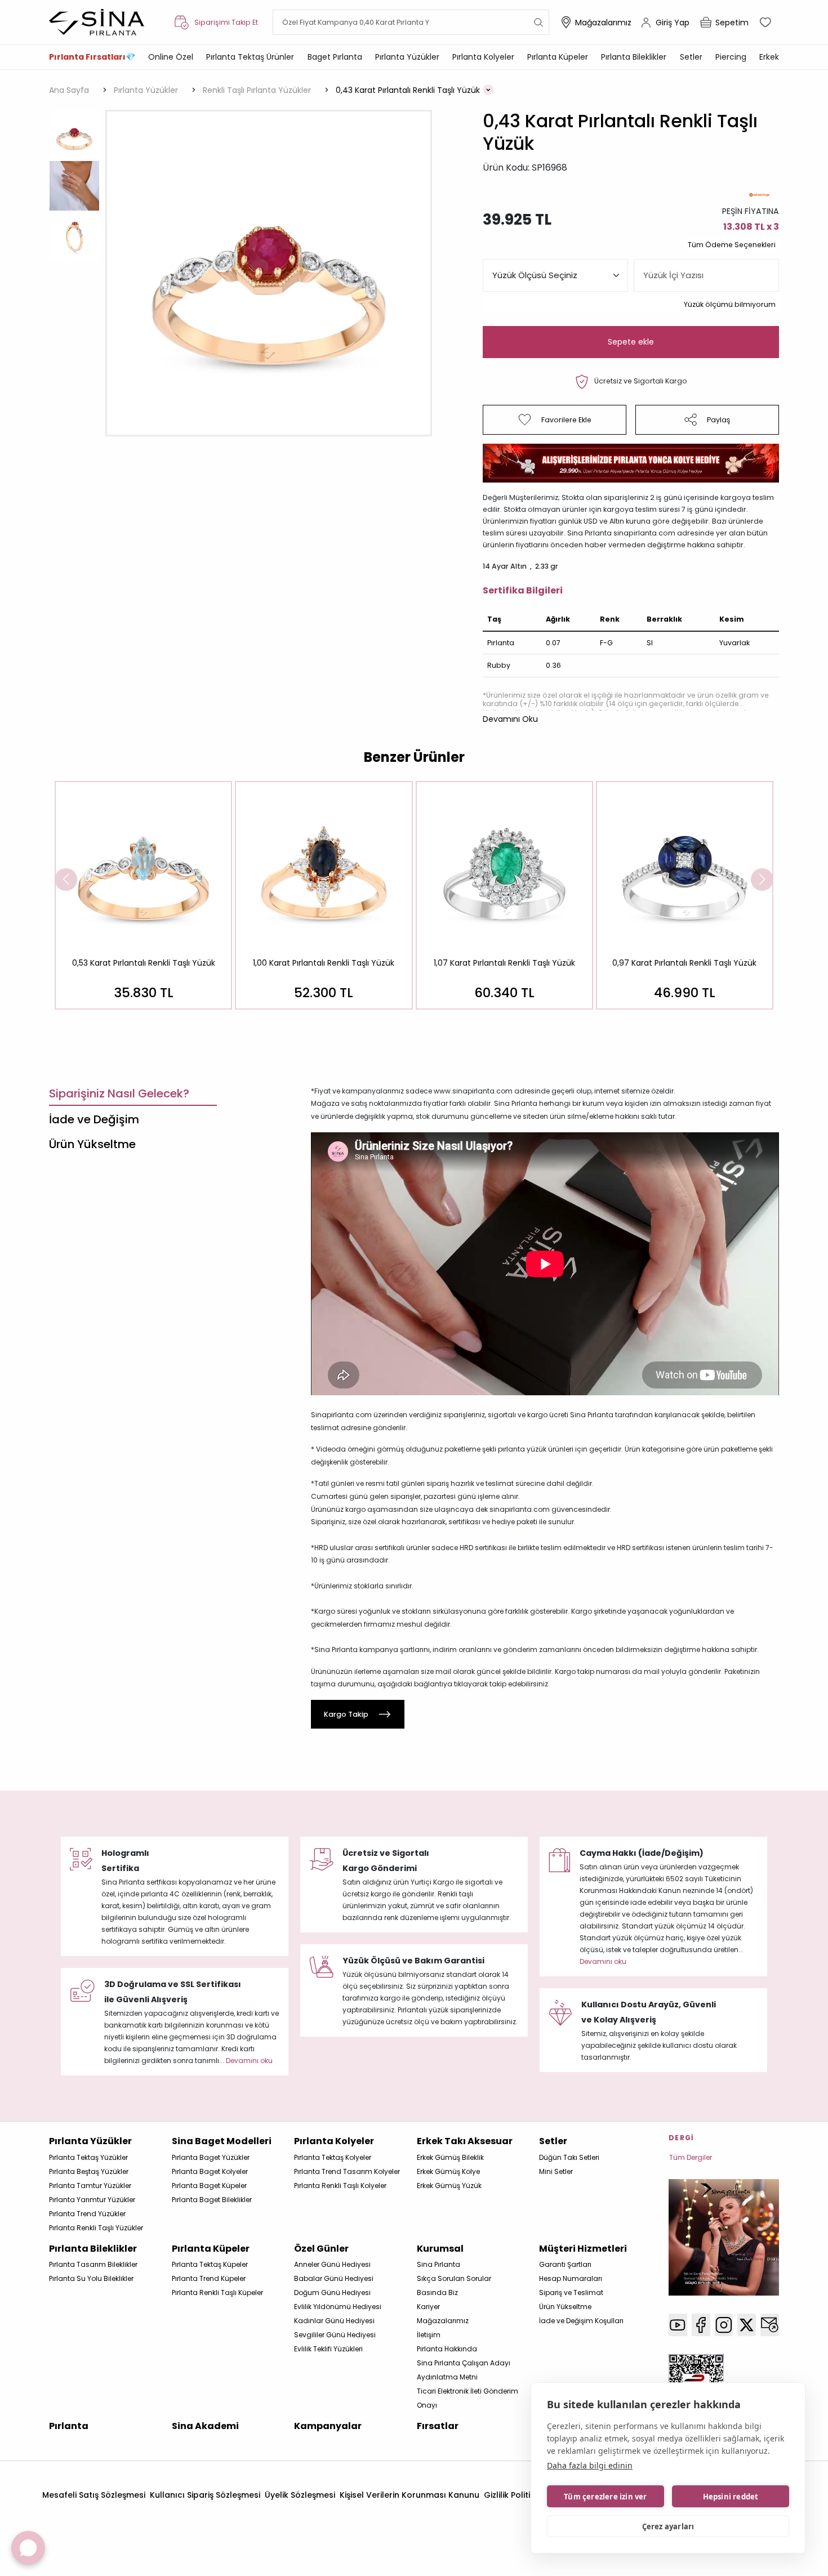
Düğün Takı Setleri (569, 2157)
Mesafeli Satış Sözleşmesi (94, 2495)
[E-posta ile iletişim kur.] (770, 2325)
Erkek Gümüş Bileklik (450, 2157)
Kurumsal (440, 2249)
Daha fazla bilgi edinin (590, 2465)
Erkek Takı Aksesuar (465, 2141)
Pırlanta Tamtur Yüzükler (90, 2186)
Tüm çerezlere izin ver (605, 2497)
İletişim (429, 2335)
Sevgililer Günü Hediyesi (335, 2335)
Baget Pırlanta (335, 57)
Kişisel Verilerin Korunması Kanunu (409, 2495)
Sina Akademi (205, 2426)
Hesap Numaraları (571, 2278)
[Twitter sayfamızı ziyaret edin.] (747, 2325)
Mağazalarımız (603, 23)
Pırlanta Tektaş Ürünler (250, 57)
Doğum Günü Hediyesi (332, 2292)
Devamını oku (603, 1961)
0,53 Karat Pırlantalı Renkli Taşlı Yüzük (144, 963)
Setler (691, 57)
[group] (143, 895)
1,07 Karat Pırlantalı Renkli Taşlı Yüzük (504, 963)
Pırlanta (69, 2426)
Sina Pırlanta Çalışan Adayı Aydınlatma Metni (464, 2370)
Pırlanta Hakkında (447, 2349)
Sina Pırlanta (439, 2264)
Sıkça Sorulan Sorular (454, 2278)
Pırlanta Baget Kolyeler (210, 2171)
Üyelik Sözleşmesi (300, 2495)
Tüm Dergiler (691, 2157)
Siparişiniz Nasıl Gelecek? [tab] (119, 1093)
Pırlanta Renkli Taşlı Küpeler (217, 2292)
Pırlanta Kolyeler (483, 57)
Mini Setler (556, 2171)
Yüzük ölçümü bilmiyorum (730, 304)
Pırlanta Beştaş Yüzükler (89, 2171)
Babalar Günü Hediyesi (334, 2278)
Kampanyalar (328, 2426)
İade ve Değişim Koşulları (581, 2321)
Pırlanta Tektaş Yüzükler (88, 2157)
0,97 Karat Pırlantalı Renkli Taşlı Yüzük (684, 963)
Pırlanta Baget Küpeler (209, 2186)
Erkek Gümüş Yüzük (449, 2186)
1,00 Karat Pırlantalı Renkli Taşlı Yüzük (324, 963)
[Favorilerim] (767, 23)
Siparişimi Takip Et (226, 22)
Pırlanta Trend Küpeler (209, 2278)
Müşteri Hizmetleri (583, 2249)
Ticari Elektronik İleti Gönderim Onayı (468, 2398)
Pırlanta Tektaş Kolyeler (333, 2157)
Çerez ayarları (668, 2526)
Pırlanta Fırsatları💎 (92, 57)
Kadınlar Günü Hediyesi (334, 2321)
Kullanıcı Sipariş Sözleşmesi (205, 2495)
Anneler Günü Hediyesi (332, 2264)
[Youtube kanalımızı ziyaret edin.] (678, 2325)
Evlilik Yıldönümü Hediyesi (338, 2307)
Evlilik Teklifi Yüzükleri (328, 2349)
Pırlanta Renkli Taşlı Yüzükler (96, 2228)
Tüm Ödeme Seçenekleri (732, 245)
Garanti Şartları (565, 2264)
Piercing (731, 57)
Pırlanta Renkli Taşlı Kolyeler (340, 2186)
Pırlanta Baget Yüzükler (211, 2157)
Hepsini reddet (731, 2497)
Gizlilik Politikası (515, 2495)
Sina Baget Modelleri (222, 2141)
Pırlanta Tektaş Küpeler (210, 2264)
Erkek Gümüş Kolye (448, 2171)
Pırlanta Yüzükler (407, 57)
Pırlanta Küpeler (558, 57)
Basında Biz (437, 2292)
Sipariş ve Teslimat (571, 2292)
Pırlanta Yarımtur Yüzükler (92, 2200)
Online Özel (171, 57)
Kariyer (428, 2307)
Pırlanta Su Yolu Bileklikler (91, 2278)
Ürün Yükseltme (565, 2307)
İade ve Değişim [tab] (94, 1119)
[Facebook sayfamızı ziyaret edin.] (701, 2325)
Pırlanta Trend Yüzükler (87, 2214)
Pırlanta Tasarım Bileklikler (93, 2264)
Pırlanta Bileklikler (634, 57)
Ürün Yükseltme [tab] (92, 1144)
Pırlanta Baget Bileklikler (212, 2200)
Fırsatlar (438, 2426)
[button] (510, 719)
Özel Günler (321, 2249)
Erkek (769, 57)
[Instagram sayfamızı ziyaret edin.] (724, 2325)
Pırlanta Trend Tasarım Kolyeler (347, 2171)
